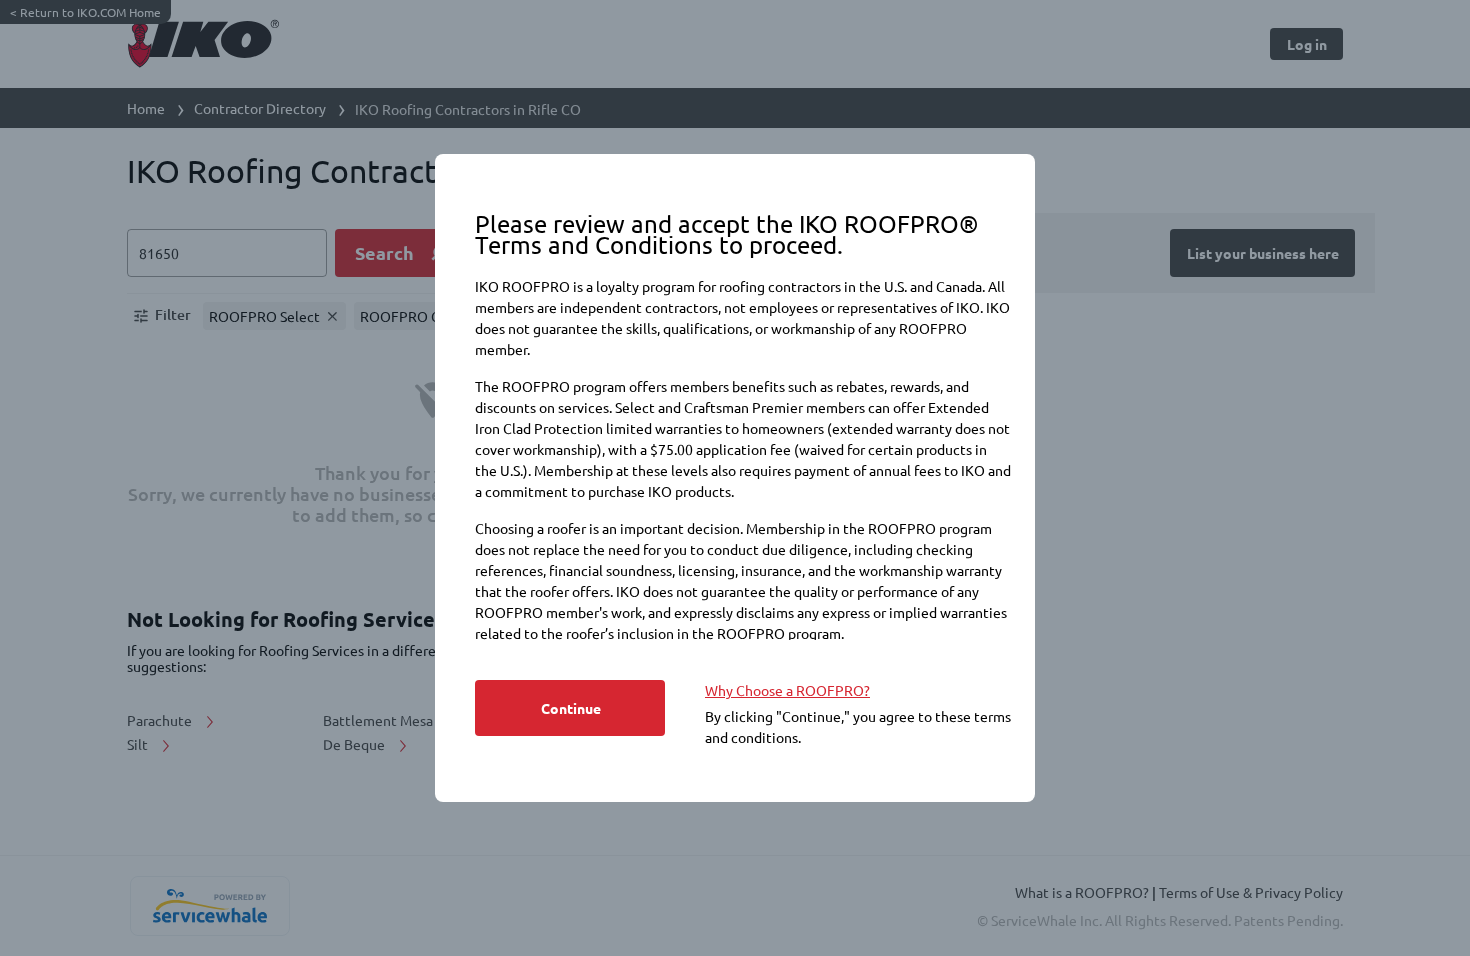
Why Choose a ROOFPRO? (787, 690)
